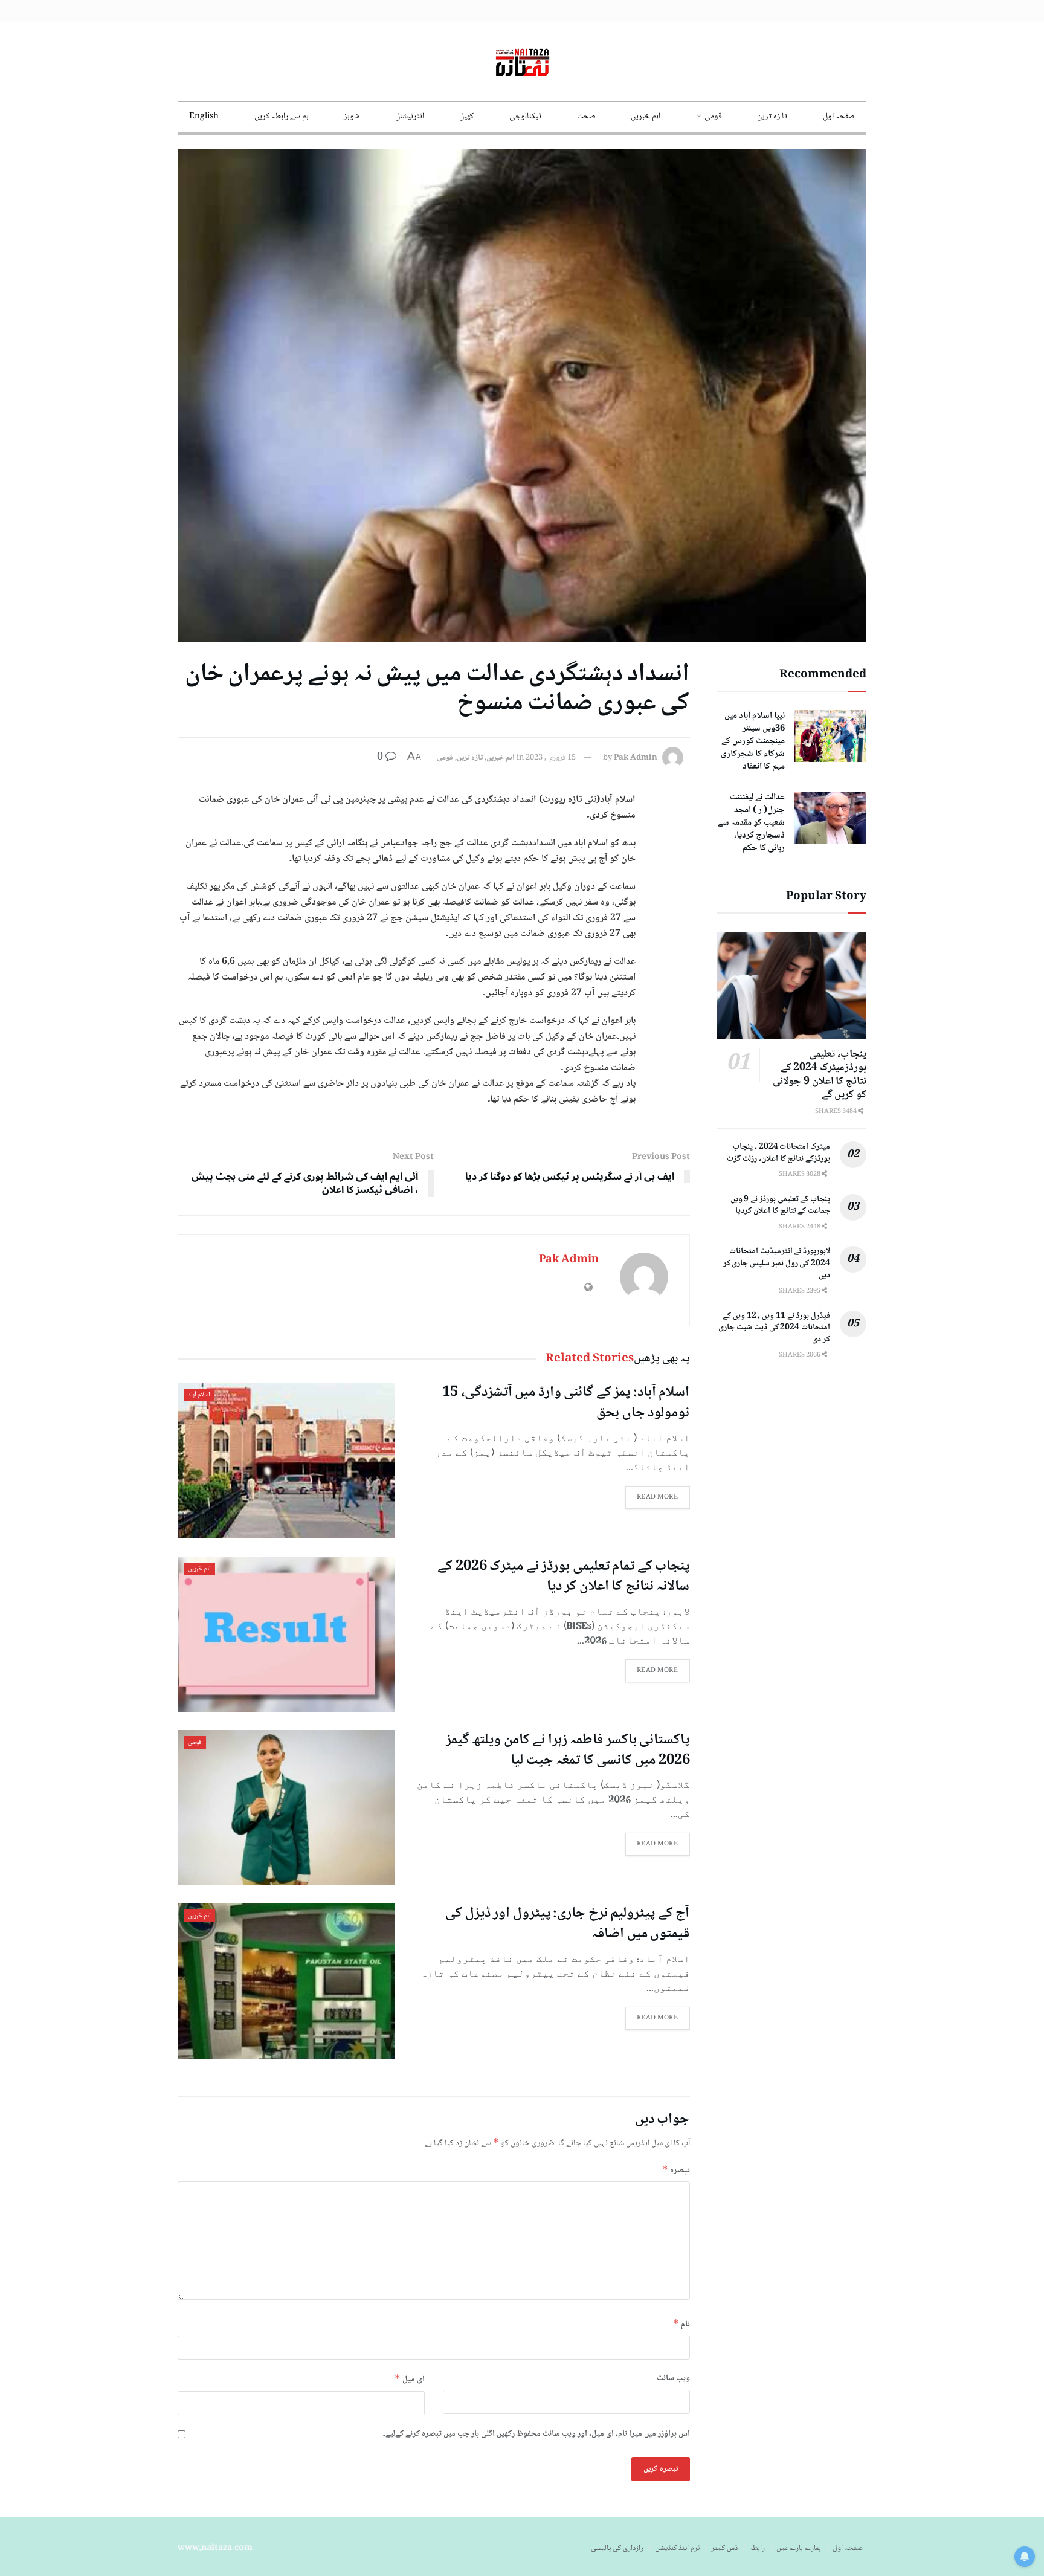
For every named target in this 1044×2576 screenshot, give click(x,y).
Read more (658, 1497)
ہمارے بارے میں (799, 2548)
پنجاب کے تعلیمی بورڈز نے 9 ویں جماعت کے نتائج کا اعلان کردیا (780, 1206)
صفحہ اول (839, 117)
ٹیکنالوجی (525, 117)
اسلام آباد (199, 1395)
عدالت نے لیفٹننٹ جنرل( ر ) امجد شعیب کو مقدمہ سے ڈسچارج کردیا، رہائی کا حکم (751, 823)
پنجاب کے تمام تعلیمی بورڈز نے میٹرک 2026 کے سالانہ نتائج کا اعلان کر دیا (563, 1577)
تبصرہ (676, 2170)
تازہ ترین (470, 758)
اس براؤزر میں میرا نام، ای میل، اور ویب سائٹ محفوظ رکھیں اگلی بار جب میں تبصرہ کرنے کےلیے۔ (536, 2434)
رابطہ (757, 2548)
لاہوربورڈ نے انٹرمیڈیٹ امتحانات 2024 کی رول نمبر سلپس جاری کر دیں (777, 1263)
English (204, 117)
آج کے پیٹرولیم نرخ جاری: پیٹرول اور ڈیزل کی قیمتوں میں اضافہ (567, 1924)
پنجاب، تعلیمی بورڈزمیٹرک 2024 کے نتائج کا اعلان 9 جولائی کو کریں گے (820, 1075)
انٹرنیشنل (410, 117)
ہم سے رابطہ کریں (282, 117)
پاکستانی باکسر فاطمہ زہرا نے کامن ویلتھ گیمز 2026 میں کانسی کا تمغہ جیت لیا (568, 1750)
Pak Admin (636, 758)
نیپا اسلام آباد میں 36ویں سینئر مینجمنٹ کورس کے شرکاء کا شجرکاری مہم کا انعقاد (753, 741)
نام (681, 2324)
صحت (586, 117)
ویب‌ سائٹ (673, 2378)
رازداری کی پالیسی (617, 2548)
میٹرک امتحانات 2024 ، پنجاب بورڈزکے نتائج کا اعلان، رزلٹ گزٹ (778, 1153)
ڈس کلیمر (724, 2548)
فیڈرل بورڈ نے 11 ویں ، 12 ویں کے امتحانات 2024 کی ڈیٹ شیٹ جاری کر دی (774, 1328)
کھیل (466, 117)
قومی (713, 117)
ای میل (410, 2379)
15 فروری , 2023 (551, 758)
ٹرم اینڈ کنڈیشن (677, 2548)
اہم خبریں (646, 117)
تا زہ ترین (772, 117)
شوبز (352, 117)
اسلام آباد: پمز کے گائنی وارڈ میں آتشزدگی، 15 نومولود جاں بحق (566, 1403)
